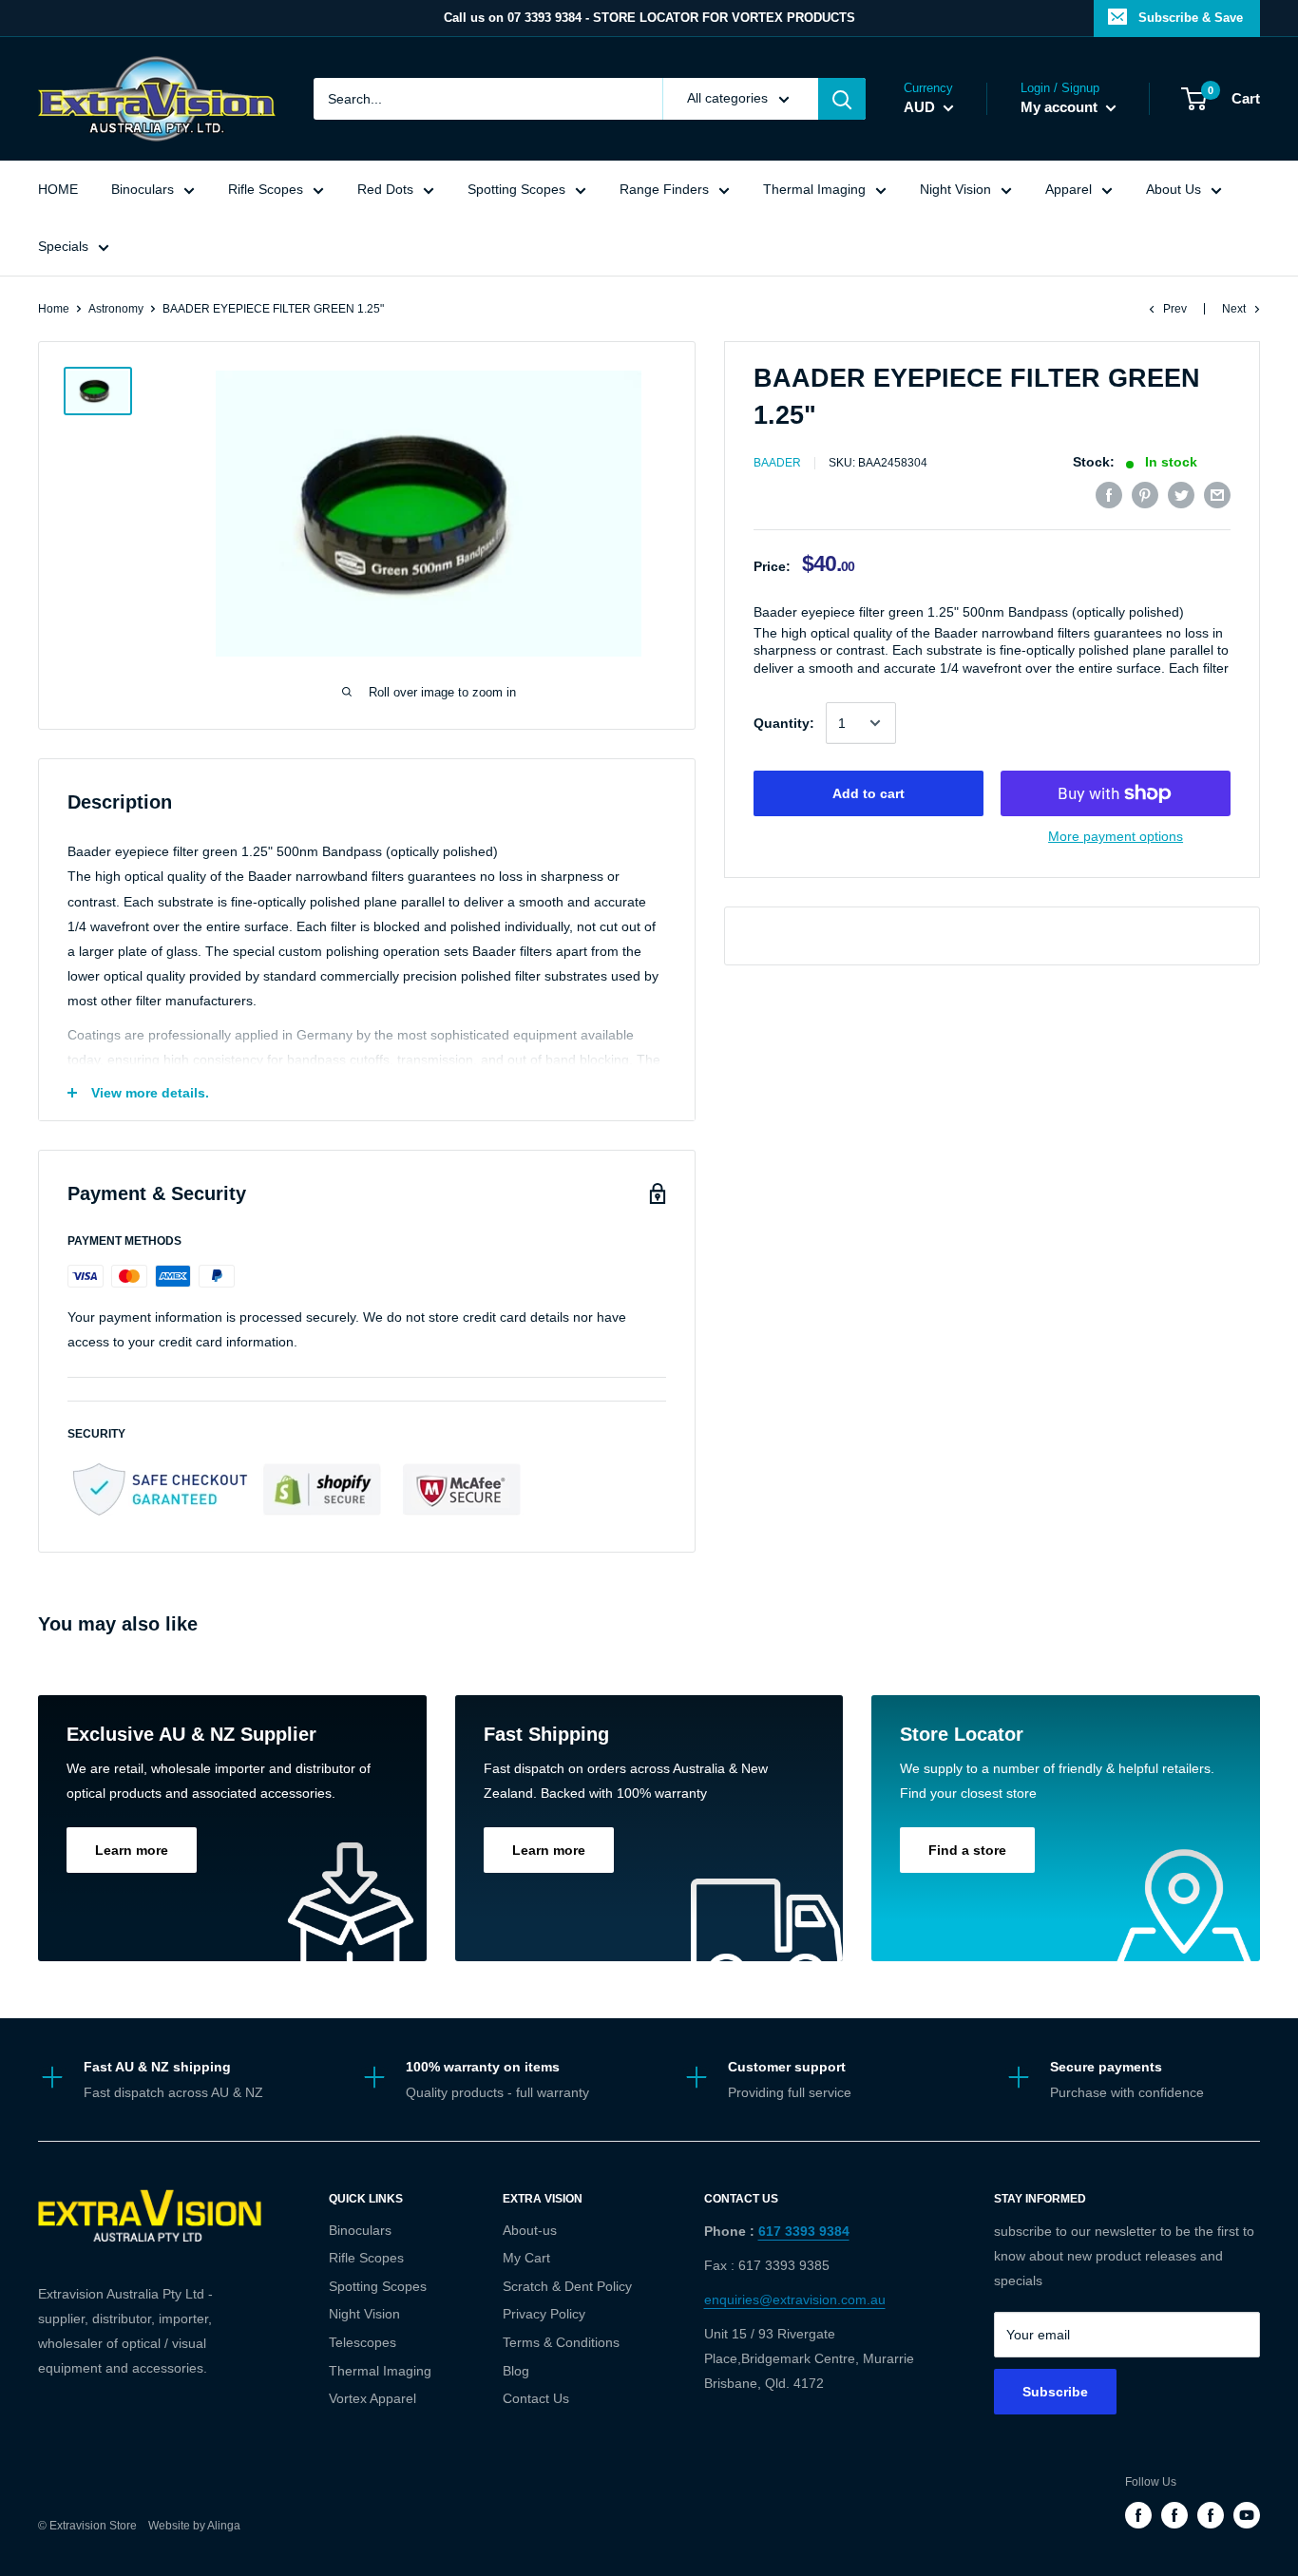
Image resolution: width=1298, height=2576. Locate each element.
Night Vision (364, 2314)
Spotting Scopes (378, 2286)
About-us (530, 2230)
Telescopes (363, 2342)
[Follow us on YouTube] (1247, 2515)
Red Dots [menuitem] (385, 189)
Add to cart (869, 793)
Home (54, 309)
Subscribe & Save (1191, 18)
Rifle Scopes (366, 2258)
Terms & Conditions (561, 2342)
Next (1234, 309)
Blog (516, 2371)
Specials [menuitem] (63, 246)
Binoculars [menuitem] (143, 189)
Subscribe (1055, 2392)
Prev (1175, 309)
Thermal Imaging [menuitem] (814, 189)
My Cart (526, 2258)
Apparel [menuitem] (1069, 189)
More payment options (1116, 836)
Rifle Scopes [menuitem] (266, 189)
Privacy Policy (544, 2314)
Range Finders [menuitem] (664, 189)
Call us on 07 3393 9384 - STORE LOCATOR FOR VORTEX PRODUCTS (649, 18)
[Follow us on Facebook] (1138, 2515)
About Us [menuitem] (1174, 189)
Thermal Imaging (380, 2371)
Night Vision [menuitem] (955, 189)
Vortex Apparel (372, 2398)
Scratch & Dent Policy (567, 2286)
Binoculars (360, 2230)
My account (1061, 107)
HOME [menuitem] (58, 189)
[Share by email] (1217, 494)
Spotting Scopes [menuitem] (516, 189)
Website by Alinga (190, 2526)
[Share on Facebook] (1109, 494)
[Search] (842, 99)
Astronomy (116, 309)
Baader (777, 463)
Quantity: (784, 723)
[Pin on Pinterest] (1145, 494)
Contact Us (536, 2398)
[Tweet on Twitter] (1181, 494)
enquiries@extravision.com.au (795, 2299)
